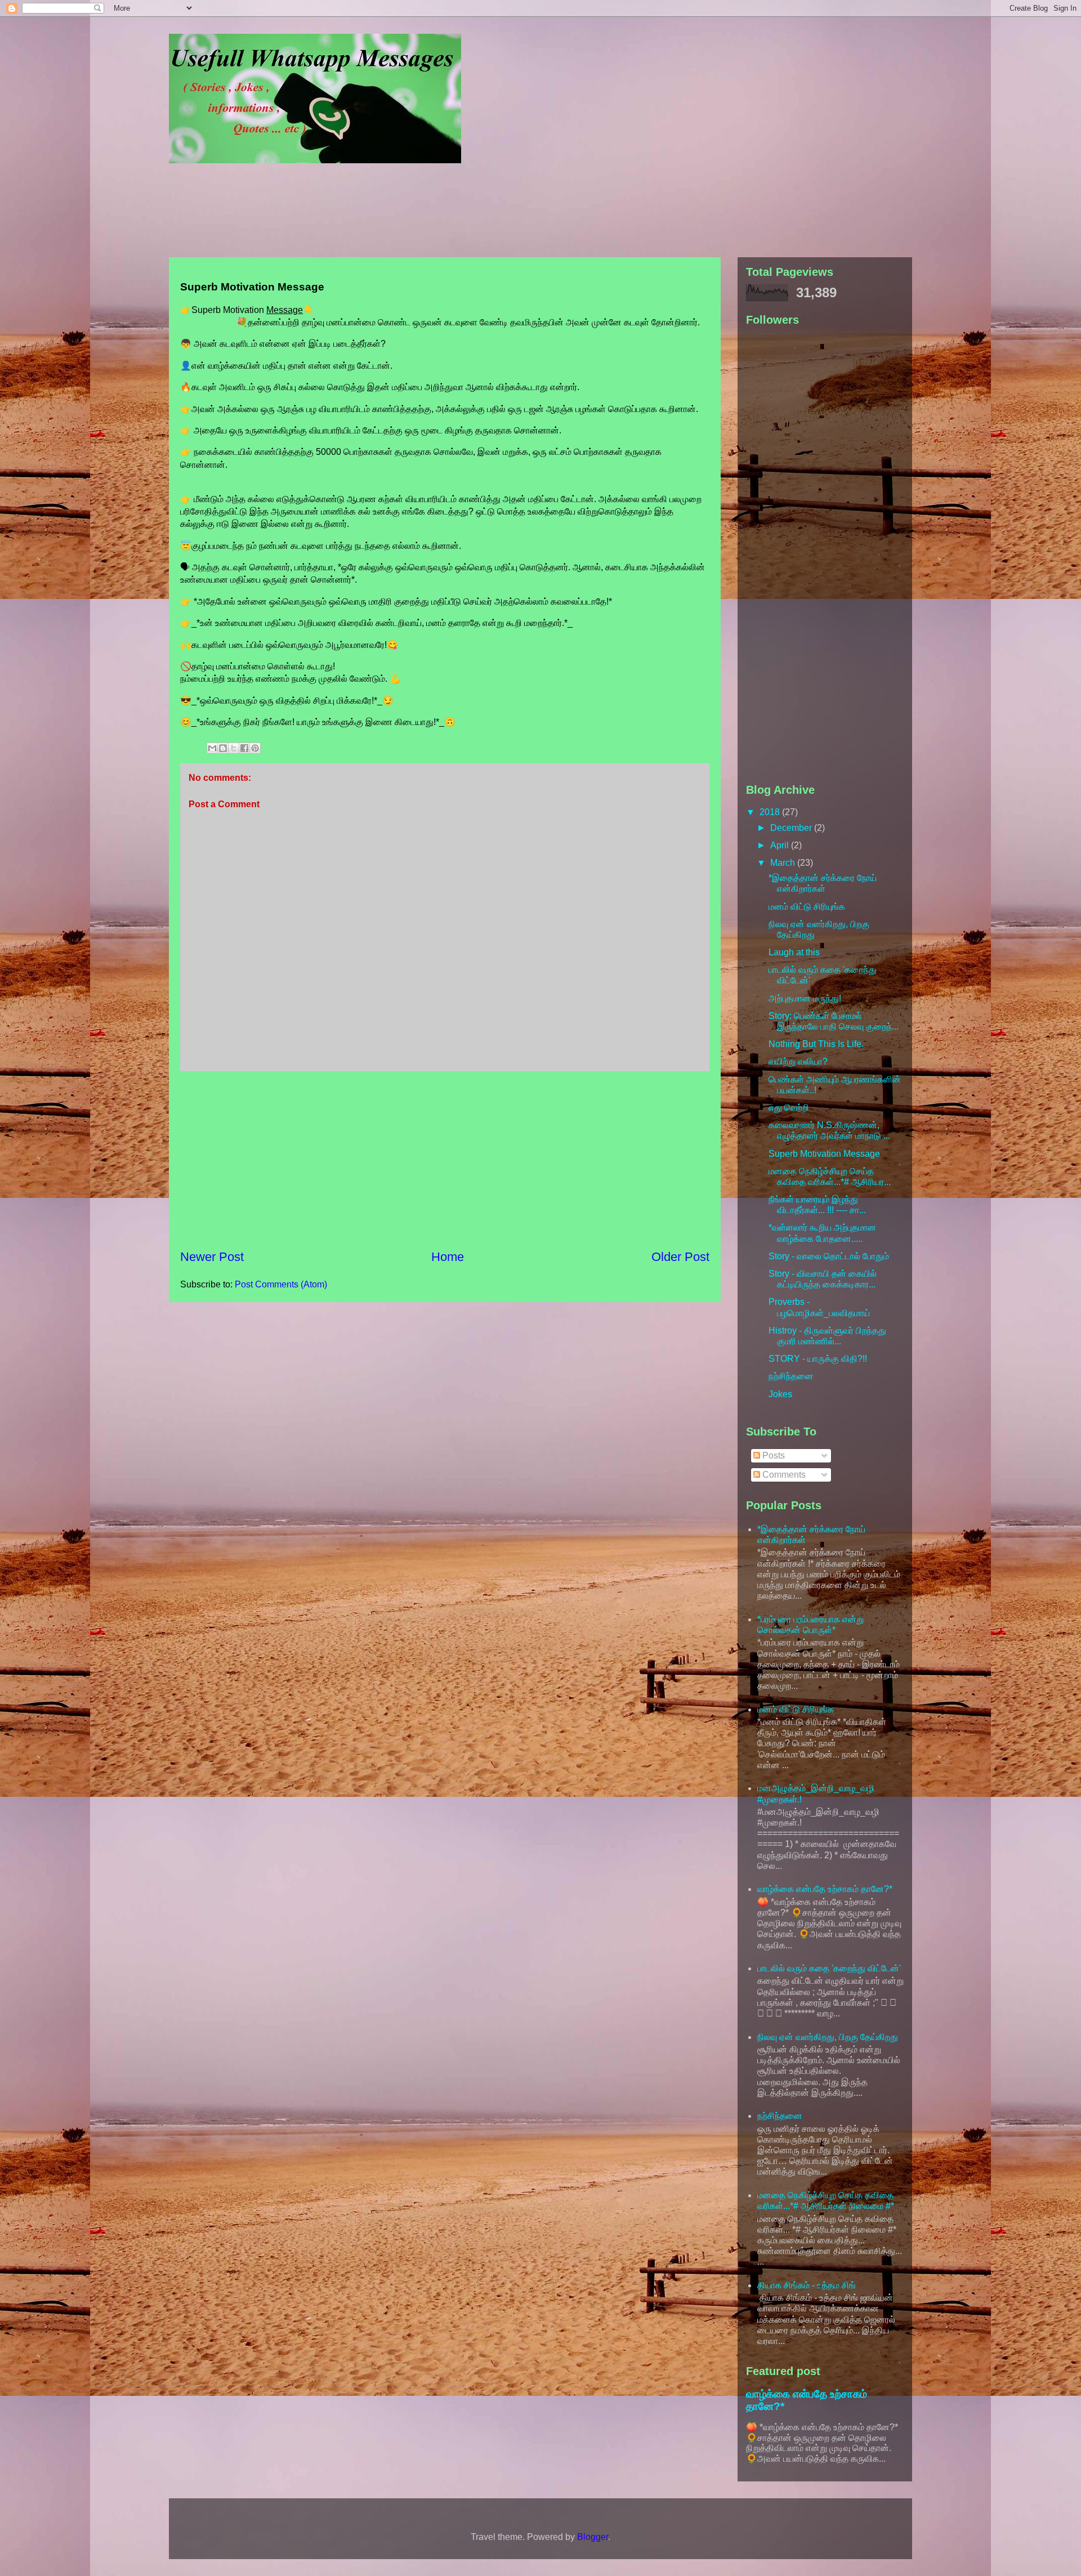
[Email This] (212, 748)
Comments (783, 1475)
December (792, 828)
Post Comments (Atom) (281, 1284)
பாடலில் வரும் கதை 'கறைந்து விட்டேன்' (829, 1968)
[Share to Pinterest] (255, 748)
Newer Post (212, 1257)
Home (448, 1257)
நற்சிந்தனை (791, 1376)
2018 (771, 812)
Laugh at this (794, 952)
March (784, 863)
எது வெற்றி (789, 1108)
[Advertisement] (442, 212)
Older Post (680, 1257)
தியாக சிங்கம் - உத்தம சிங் (807, 2285)
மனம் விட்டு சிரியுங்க (807, 907)
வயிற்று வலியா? (798, 1061)
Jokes (780, 1394)
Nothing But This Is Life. (816, 1044)
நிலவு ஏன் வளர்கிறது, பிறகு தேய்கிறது (828, 2037)
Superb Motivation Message (824, 1154)
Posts (772, 1455)
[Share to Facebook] (244, 748)
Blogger (593, 2537)
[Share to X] (234, 748)
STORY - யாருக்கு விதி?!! (818, 1359)
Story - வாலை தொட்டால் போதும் (829, 1256)
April (781, 845)
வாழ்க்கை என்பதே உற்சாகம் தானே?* (825, 1889)
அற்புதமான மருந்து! (805, 998)
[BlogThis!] (223, 748)
